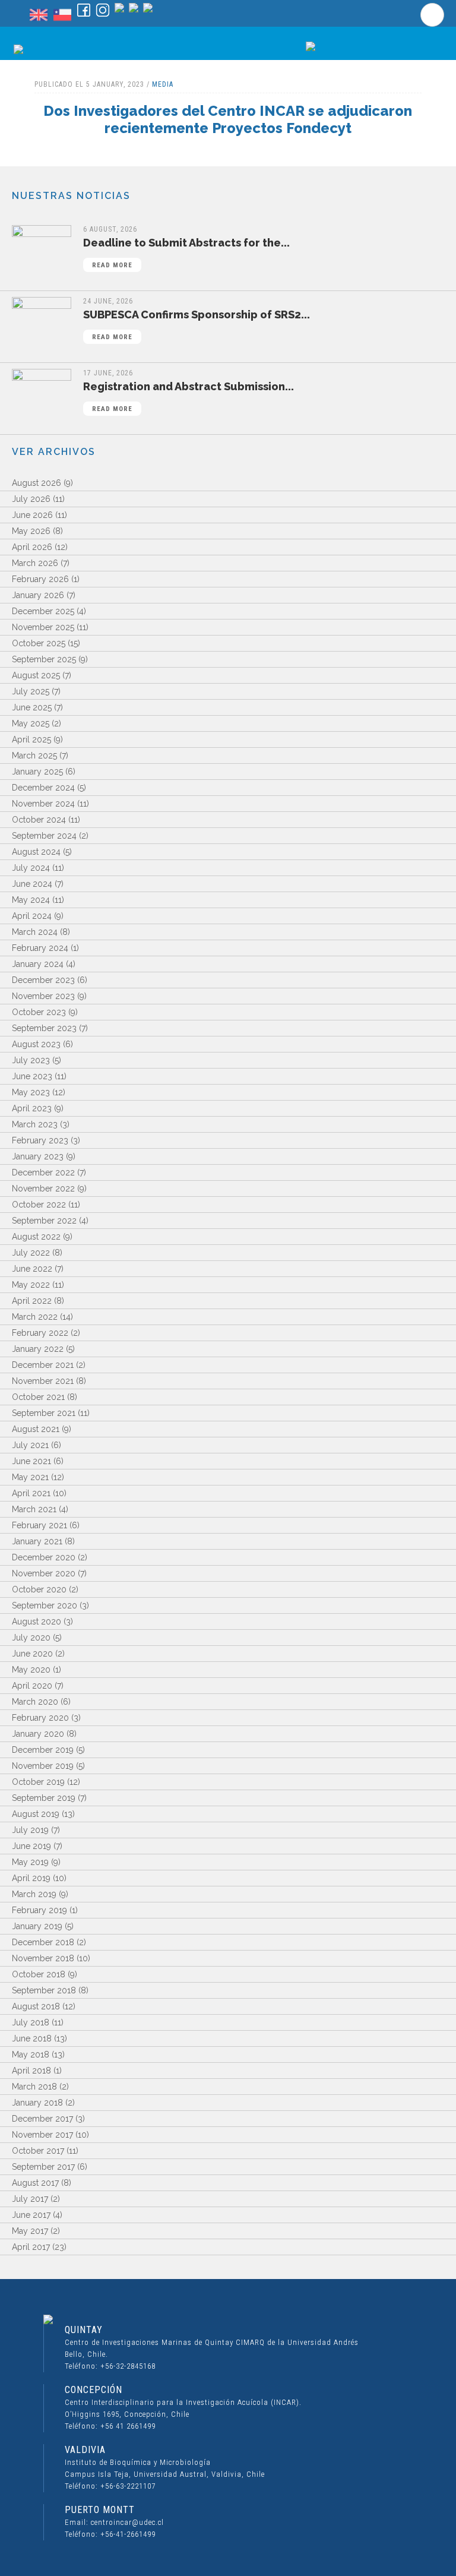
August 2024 (36, 852)
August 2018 (36, 2006)
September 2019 (44, 1798)
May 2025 (31, 723)
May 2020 (31, 1670)
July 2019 (30, 1830)
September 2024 (44, 836)
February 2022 (40, 1333)
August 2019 (36, 1814)
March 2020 (35, 1702)
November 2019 (43, 1766)
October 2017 (38, 2151)
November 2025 (43, 627)
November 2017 (42, 2135)
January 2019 (37, 1926)
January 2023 (38, 1156)
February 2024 (40, 948)
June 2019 (31, 1846)
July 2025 (31, 691)
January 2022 (38, 1349)
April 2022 (32, 1301)
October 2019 (38, 1782)
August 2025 (36, 675)
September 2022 (44, 1221)
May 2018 (31, 2055)
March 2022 (35, 1317)
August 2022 (36, 1237)
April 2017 (31, 2247)
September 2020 (45, 1605)
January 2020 (38, 1734)
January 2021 (37, 1541)
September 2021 (44, 1413)
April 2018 (31, 2071)
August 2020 (37, 1622)
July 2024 (31, 868)
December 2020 (44, 1557)
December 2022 (43, 1172)
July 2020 (31, 1638)
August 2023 (36, 1044)
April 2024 (32, 916)
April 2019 (31, 1878)
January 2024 (38, 964)
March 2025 (34, 756)
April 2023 (32, 1108)
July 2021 (30, 1445)
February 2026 (40, 579)
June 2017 (31, 2215)
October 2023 (39, 1012)
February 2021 (39, 1525)
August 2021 (36, 1429)
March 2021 (34, 1509)
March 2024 (35, 932)
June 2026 (32, 515)
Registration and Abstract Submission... (189, 396)
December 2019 (43, 1750)
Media (163, 84)
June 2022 (32, 1269)
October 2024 (39, 820)
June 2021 (31, 1461)
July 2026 (31, 499)
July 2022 (31, 1253)
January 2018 (37, 2103)
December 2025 (43, 611)
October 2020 (39, 1589)
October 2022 (39, 1205)
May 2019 (30, 1862)
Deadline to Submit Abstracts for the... (186, 253)
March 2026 (35, 563)
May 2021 (30, 1477)
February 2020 (40, 1718)
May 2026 (31, 531)
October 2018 (39, 1974)
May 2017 (30, 2231)
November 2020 (44, 1573)
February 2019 (39, 1910)
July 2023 (31, 1060)
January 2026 (38, 595)
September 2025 (44, 659)
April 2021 (31, 1493)
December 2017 (42, 2119)
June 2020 (32, 1654)
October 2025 (39, 643)
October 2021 (38, 1397)
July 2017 (30, 2199)
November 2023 (43, 996)
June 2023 (32, 1076)
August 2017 (35, 2183)
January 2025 (37, 772)
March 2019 (34, 1894)
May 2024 (31, 900)
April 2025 (31, 739)
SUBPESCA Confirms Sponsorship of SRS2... (197, 325)
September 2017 (43, 2167)
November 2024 (43, 804)
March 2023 (35, 1124)
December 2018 (43, 1942)
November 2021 (43, 1381)
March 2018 (34, 2087)
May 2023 (31, 1092)
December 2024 (43, 788)
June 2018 (32, 2038)
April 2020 (32, 1686)
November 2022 (43, 1189)
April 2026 (32, 547)
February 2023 (40, 1140)
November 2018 (43, 1958)
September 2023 (44, 1028)
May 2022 (31, 1285)
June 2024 (32, 884)
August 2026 (37, 483)
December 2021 (43, 1365)
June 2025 (32, 707)
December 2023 (43, 980)
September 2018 (44, 1990)
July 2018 (31, 2022)
